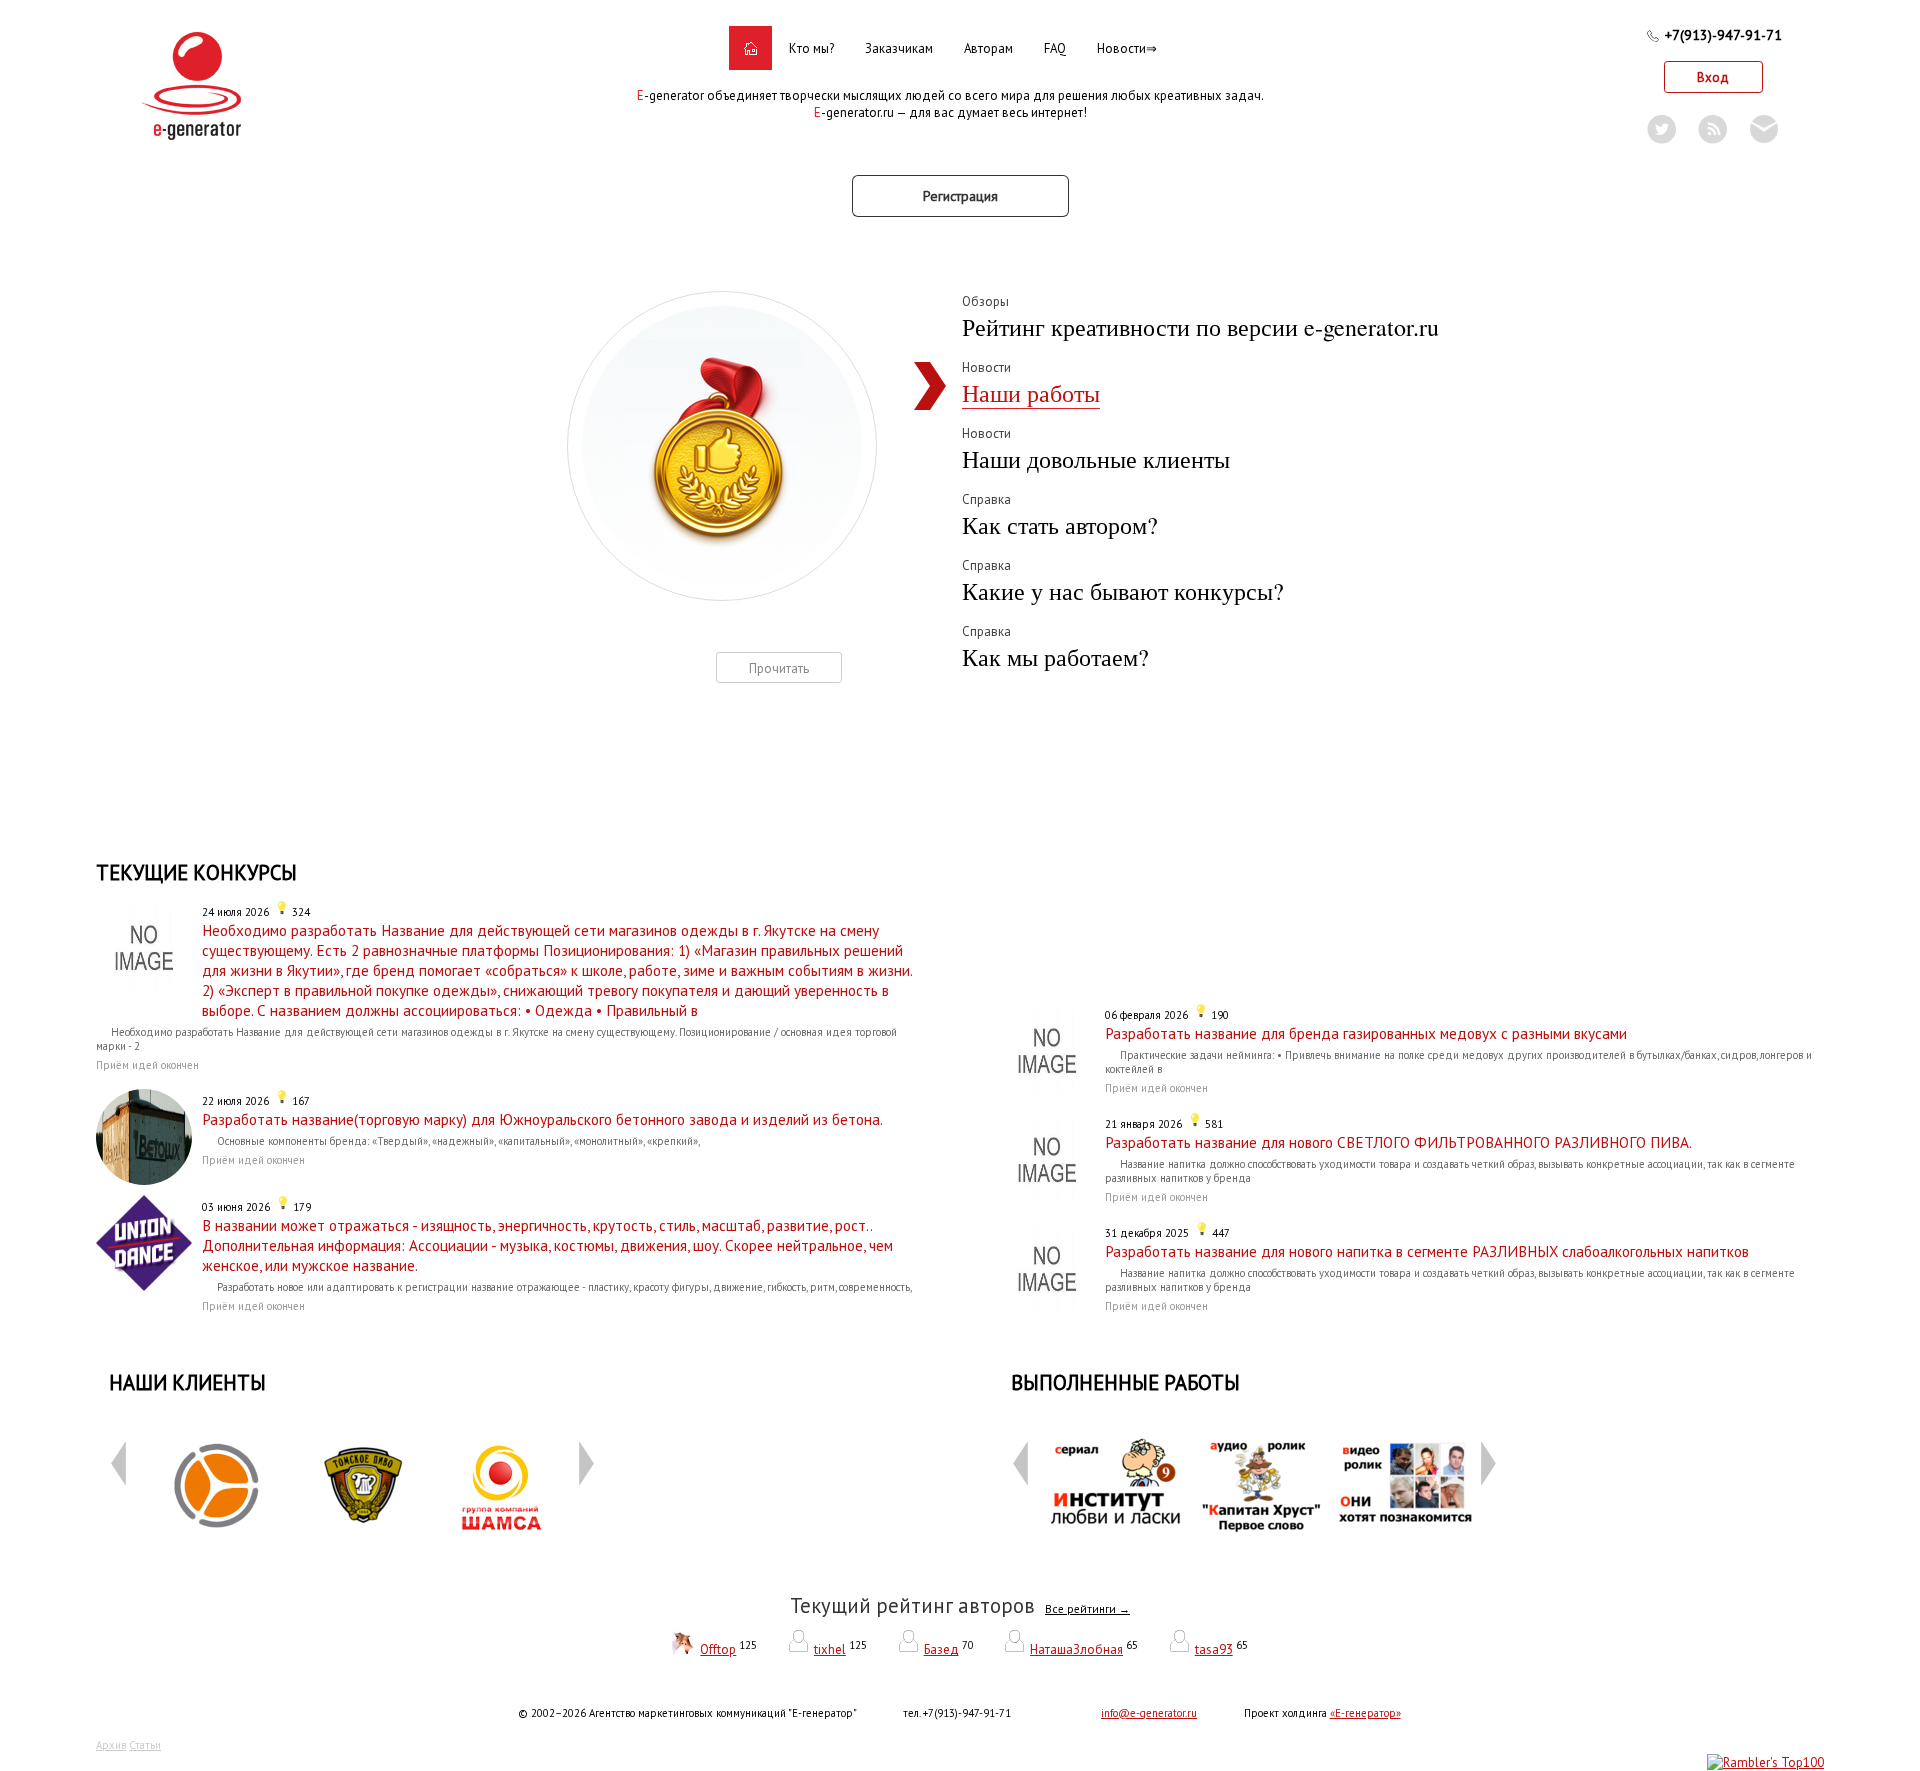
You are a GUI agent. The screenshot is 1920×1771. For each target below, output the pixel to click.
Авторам (988, 48)
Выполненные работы (1125, 1382)
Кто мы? (811, 48)
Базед (941, 1649)
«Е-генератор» (1365, 1713)
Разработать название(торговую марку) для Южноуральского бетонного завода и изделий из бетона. (542, 1119)
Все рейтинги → (1087, 1609)
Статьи (145, 1745)
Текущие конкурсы (196, 872)
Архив (111, 1745)
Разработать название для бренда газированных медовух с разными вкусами (1366, 1033)
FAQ (1055, 48)
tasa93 (1214, 1649)
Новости (1121, 48)
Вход (1713, 77)
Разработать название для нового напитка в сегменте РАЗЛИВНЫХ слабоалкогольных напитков (1427, 1251)
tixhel (830, 1649)
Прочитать (779, 668)
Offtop (718, 1649)
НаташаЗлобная (1076, 1649)
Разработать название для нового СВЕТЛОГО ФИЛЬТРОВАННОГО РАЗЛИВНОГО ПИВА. (1398, 1142)
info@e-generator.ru (1149, 1713)
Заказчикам (899, 48)
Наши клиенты (187, 1382)
